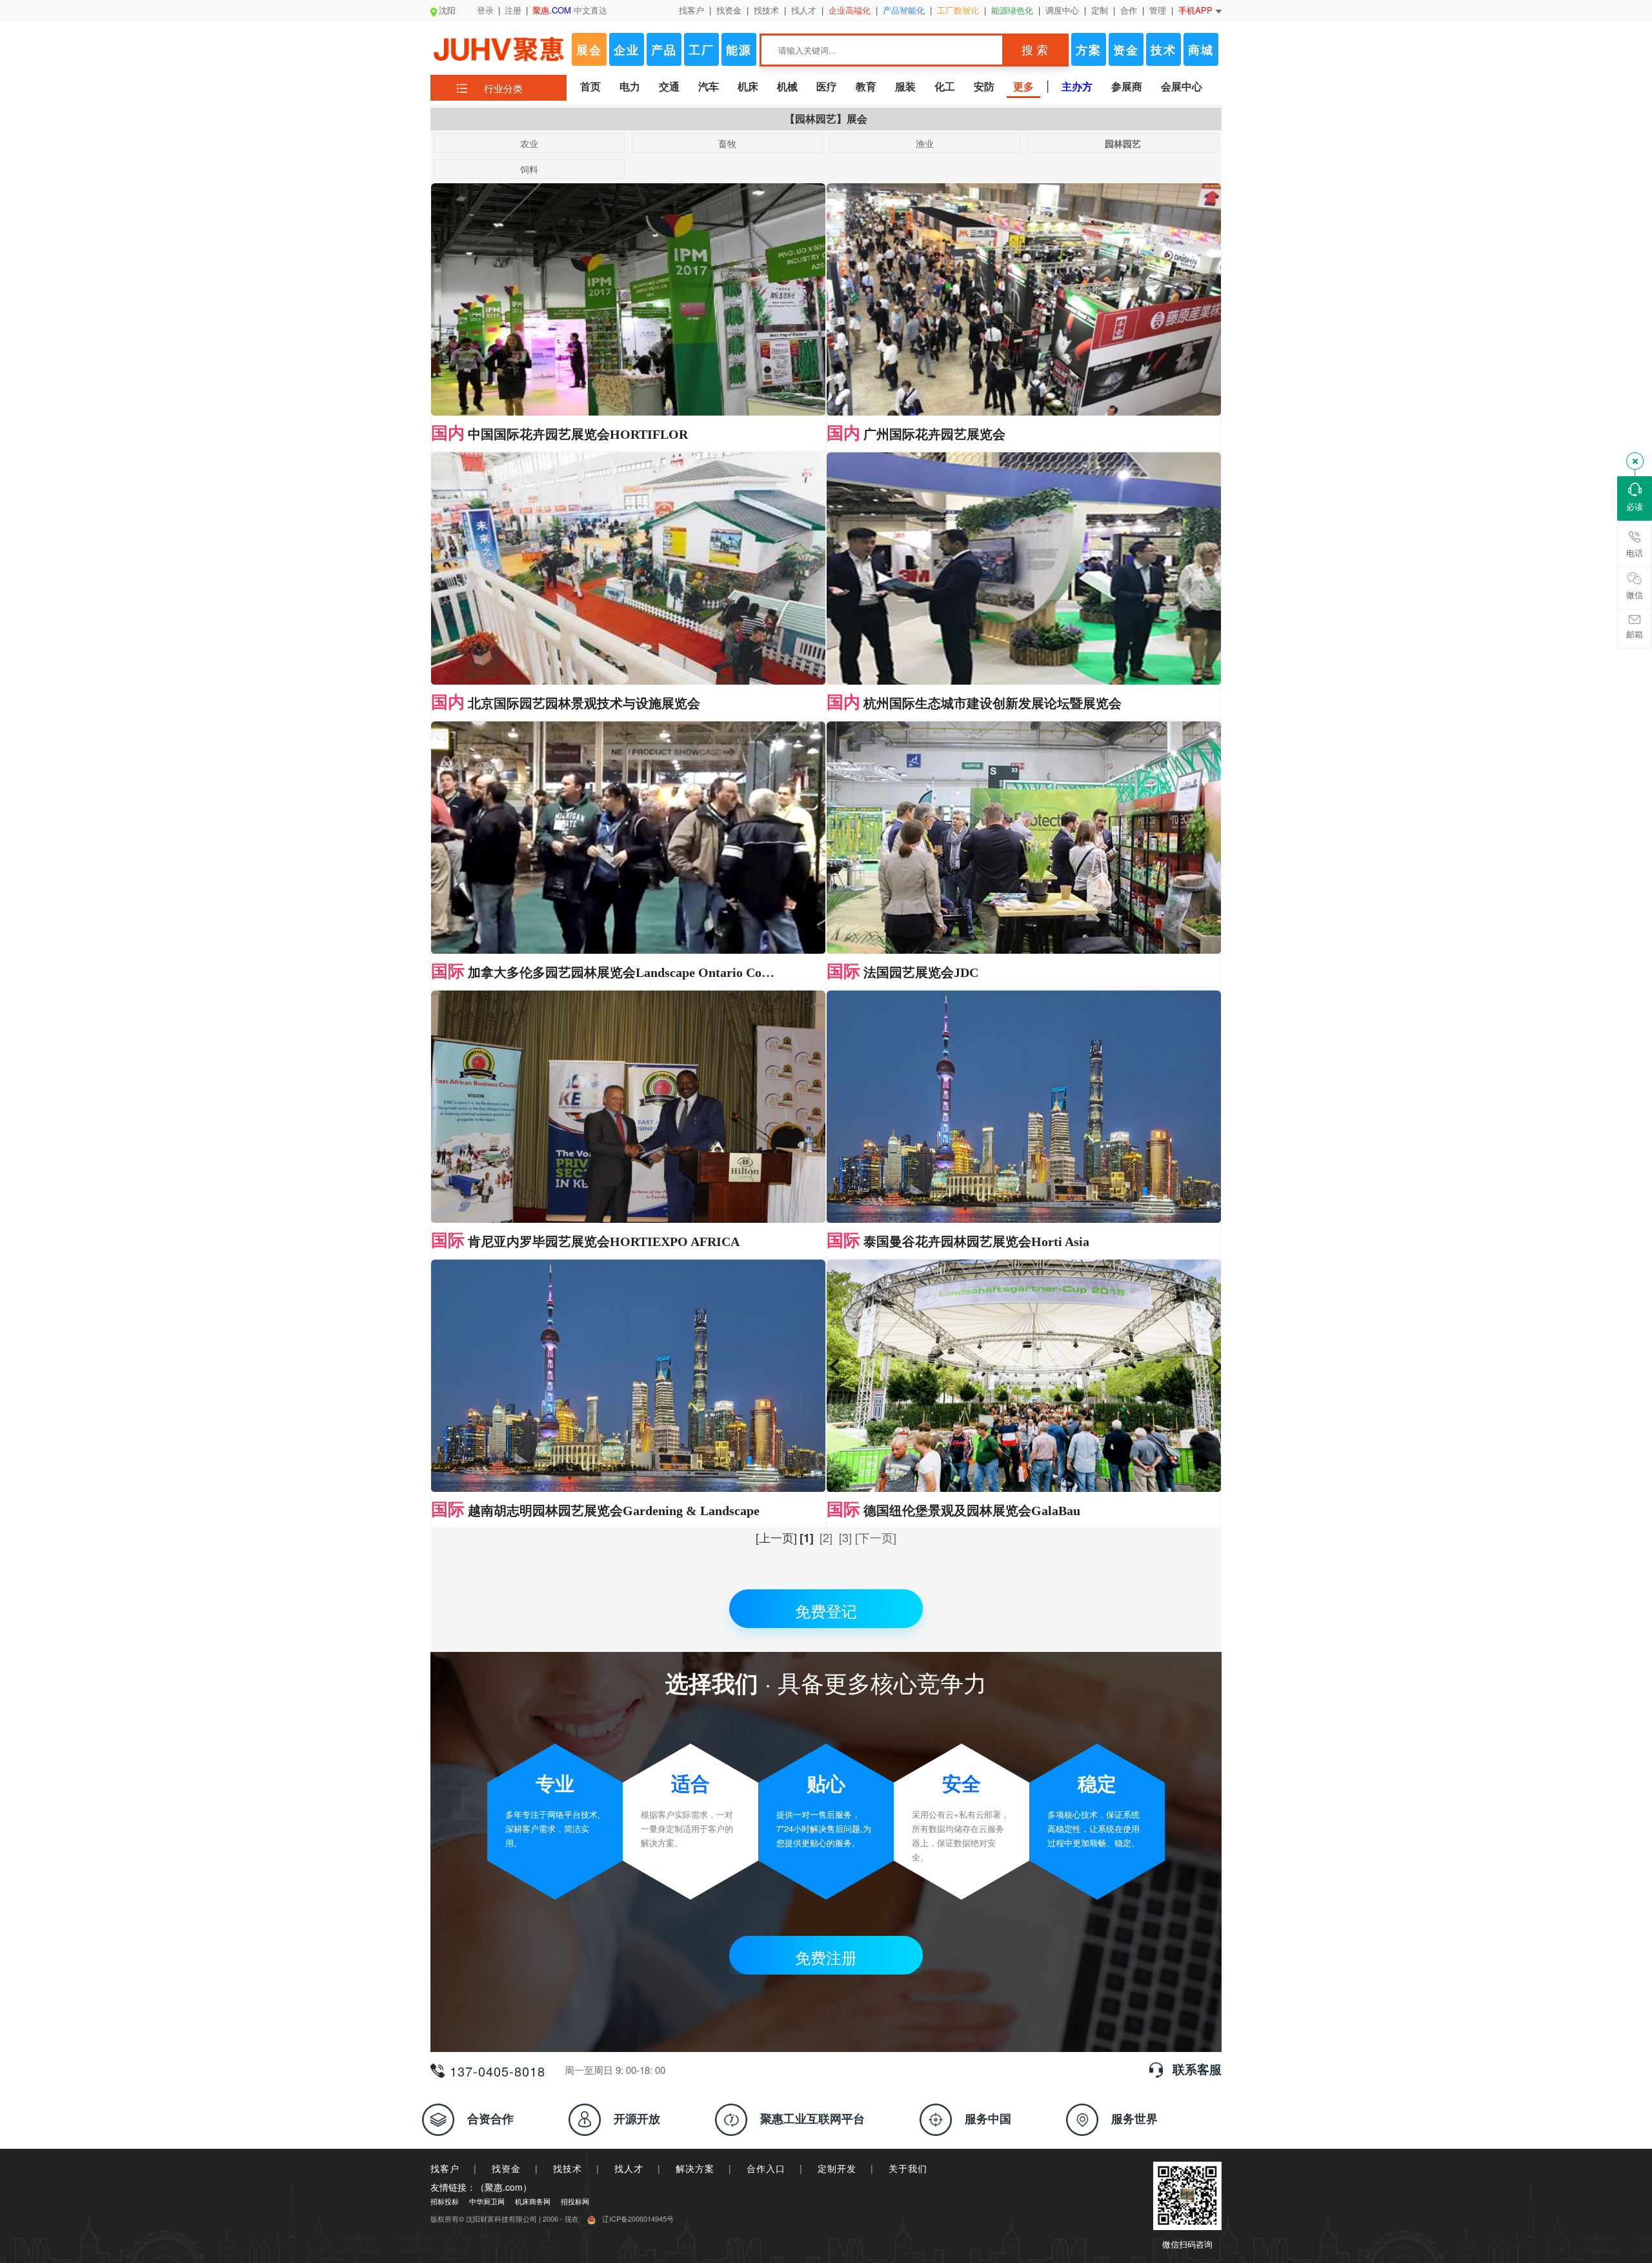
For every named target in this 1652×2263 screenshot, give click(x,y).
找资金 (729, 10)
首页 (590, 86)
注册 (513, 10)
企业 (627, 50)
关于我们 (908, 2168)
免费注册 (826, 1957)
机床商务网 (533, 2201)
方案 (1089, 50)
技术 (1163, 50)
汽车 (709, 86)
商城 (1201, 50)
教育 (866, 86)
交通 (669, 86)
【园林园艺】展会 (826, 118)
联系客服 (1197, 2069)
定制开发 (837, 2168)
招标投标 (445, 2201)
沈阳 (447, 10)
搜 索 (1035, 50)
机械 (787, 86)
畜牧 (727, 143)
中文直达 (570, 10)
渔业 (925, 143)
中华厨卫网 (487, 2201)
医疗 (827, 86)
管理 (1158, 10)
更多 (1023, 86)
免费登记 (826, 1610)
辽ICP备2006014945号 (638, 2218)
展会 (589, 50)
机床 (748, 86)
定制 (1100, 10)
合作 (1129, 10)
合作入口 (766, 2168)
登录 (485, 10)
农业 (529, 143)
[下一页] (876, 1537)
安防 (984, 86)
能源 (739, 50)
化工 (945, 86)
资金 (1126, 50)
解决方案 (695, 2168)
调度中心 (1062, 10)
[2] (826, 1537)
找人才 (804, 10)
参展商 (1127, 86)
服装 (905, 86)
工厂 (701, 50)
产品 (664, 50)
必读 (1635, 506)
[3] (845, 1537)
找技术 (766, 10)
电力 (630, 86)
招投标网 (575, 2201)
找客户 (691, 10)
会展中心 (1182, 86)
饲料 (529, 169)
